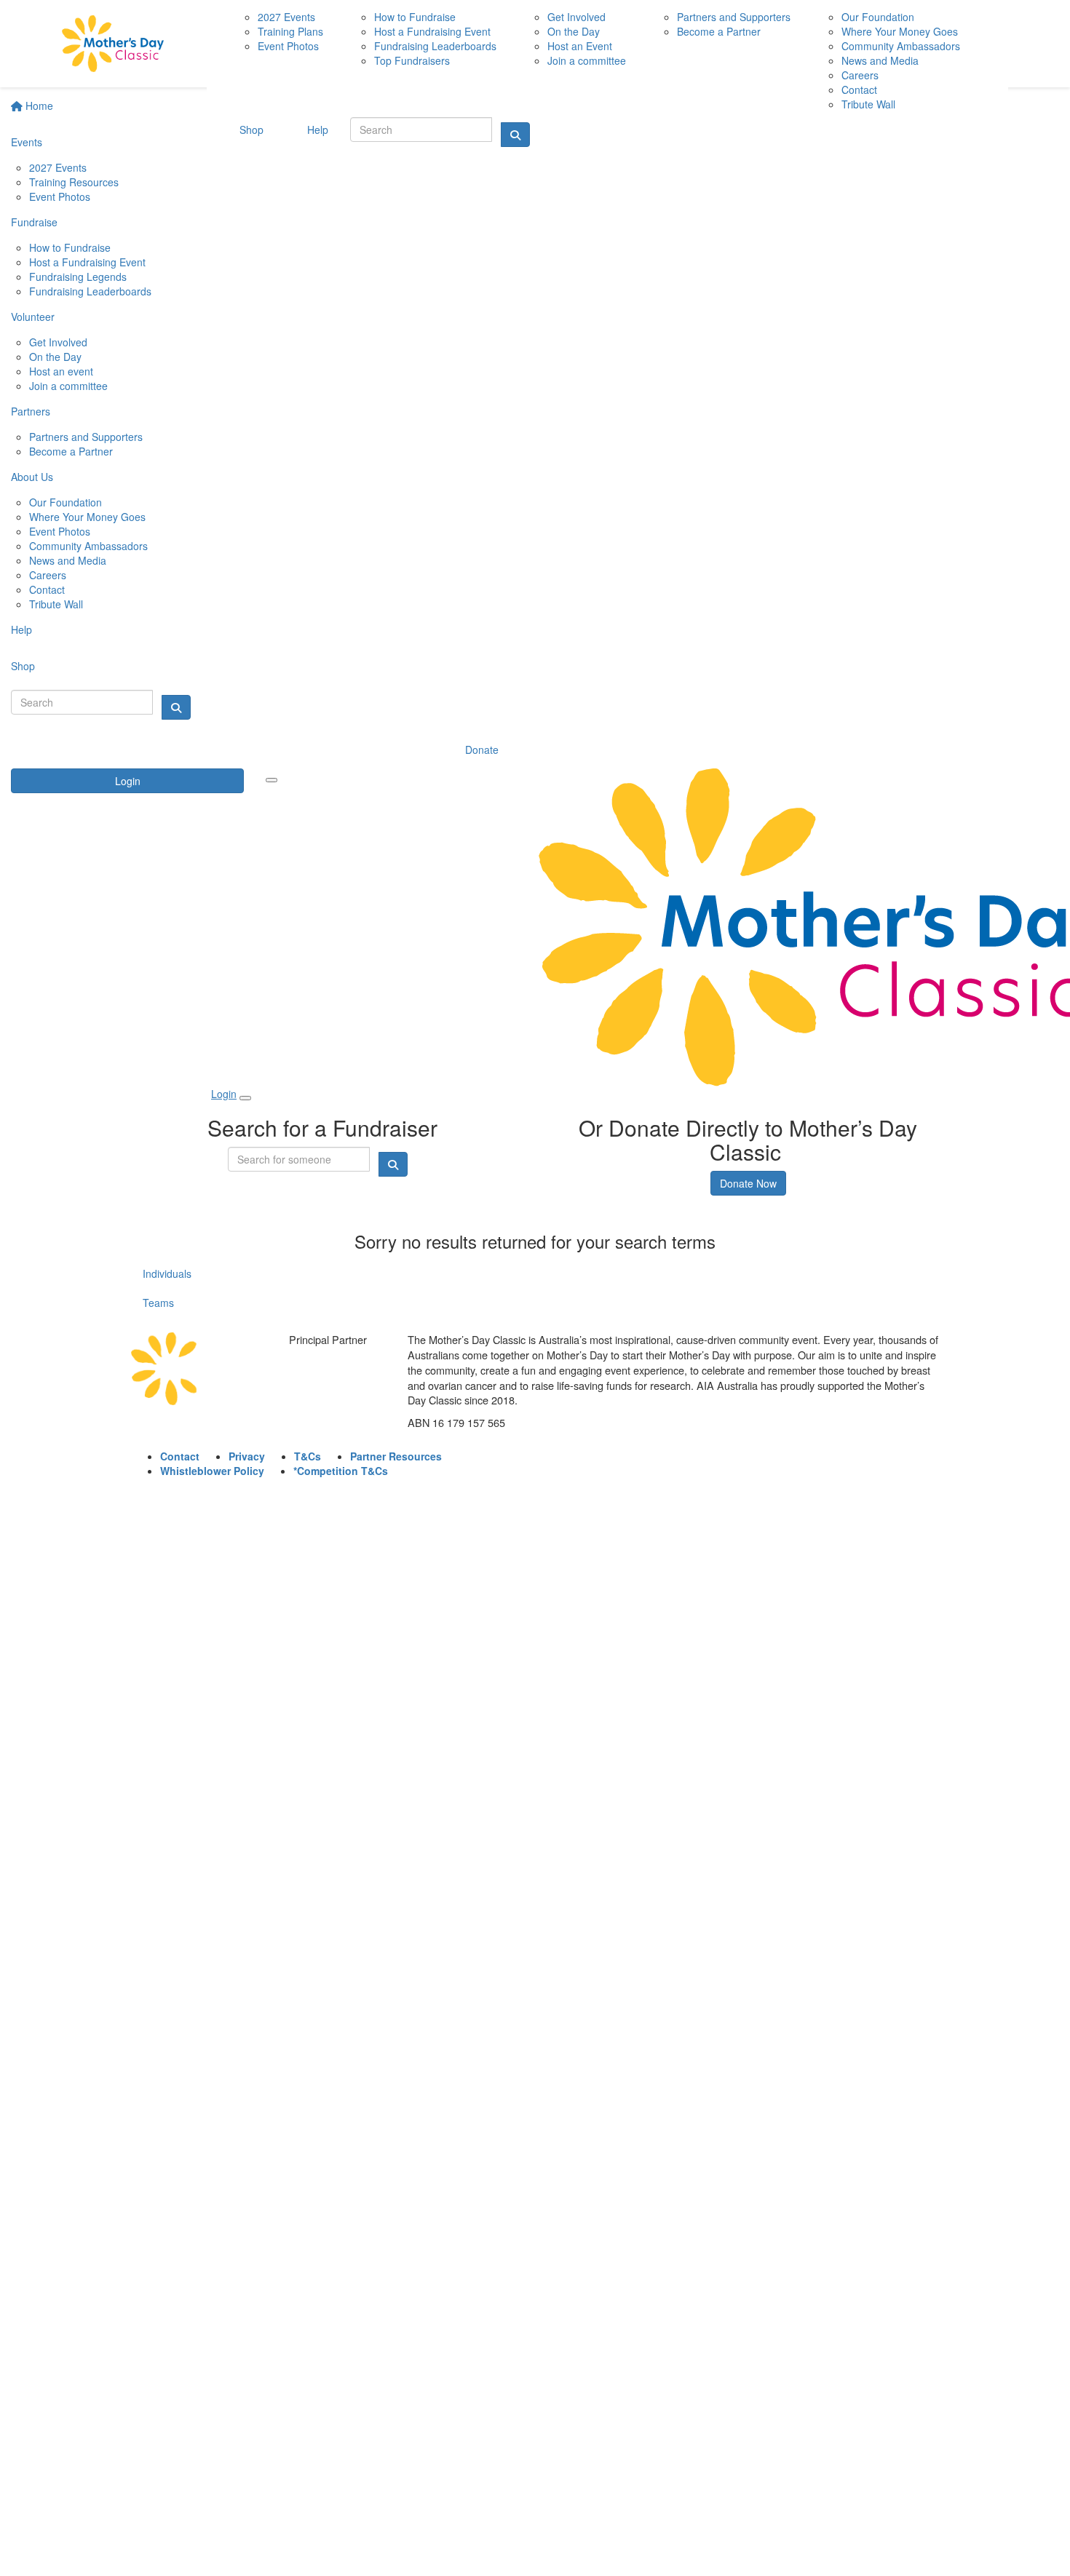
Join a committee (68, 386)
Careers (48, 575)
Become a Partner (71, 451)
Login (128, 781)
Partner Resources (396, 1456)
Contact (47, 589)
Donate (482, 750)
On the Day (55, 357)
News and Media (68, 560)
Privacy (247, 1456)
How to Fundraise (70, 247)
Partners (31, 411)
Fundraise (34, 222)
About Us (32, 477)
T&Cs (308, 1456)
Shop (23, 666)
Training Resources (74, 182)
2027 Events (58, 167)
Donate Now (748, 1183)
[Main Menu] (272, 780)
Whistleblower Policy (212, 1471)
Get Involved (58, 342)
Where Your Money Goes (87, 517)
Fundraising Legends (78, 277)
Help (21, 629)
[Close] (245, 1098)
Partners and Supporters (86, 437)
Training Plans (290, 31)
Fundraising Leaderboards (90, 291)
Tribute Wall (56, 604)
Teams (158, 1303)
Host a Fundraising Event (87, 262)
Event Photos (60, 196)
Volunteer (33, 317)
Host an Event (580, 46)
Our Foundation (66, 502)
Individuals (167, 1273)
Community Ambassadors (88, 546)
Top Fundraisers (412, 60)
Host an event (61, 371)
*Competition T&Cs (341, 1471)
